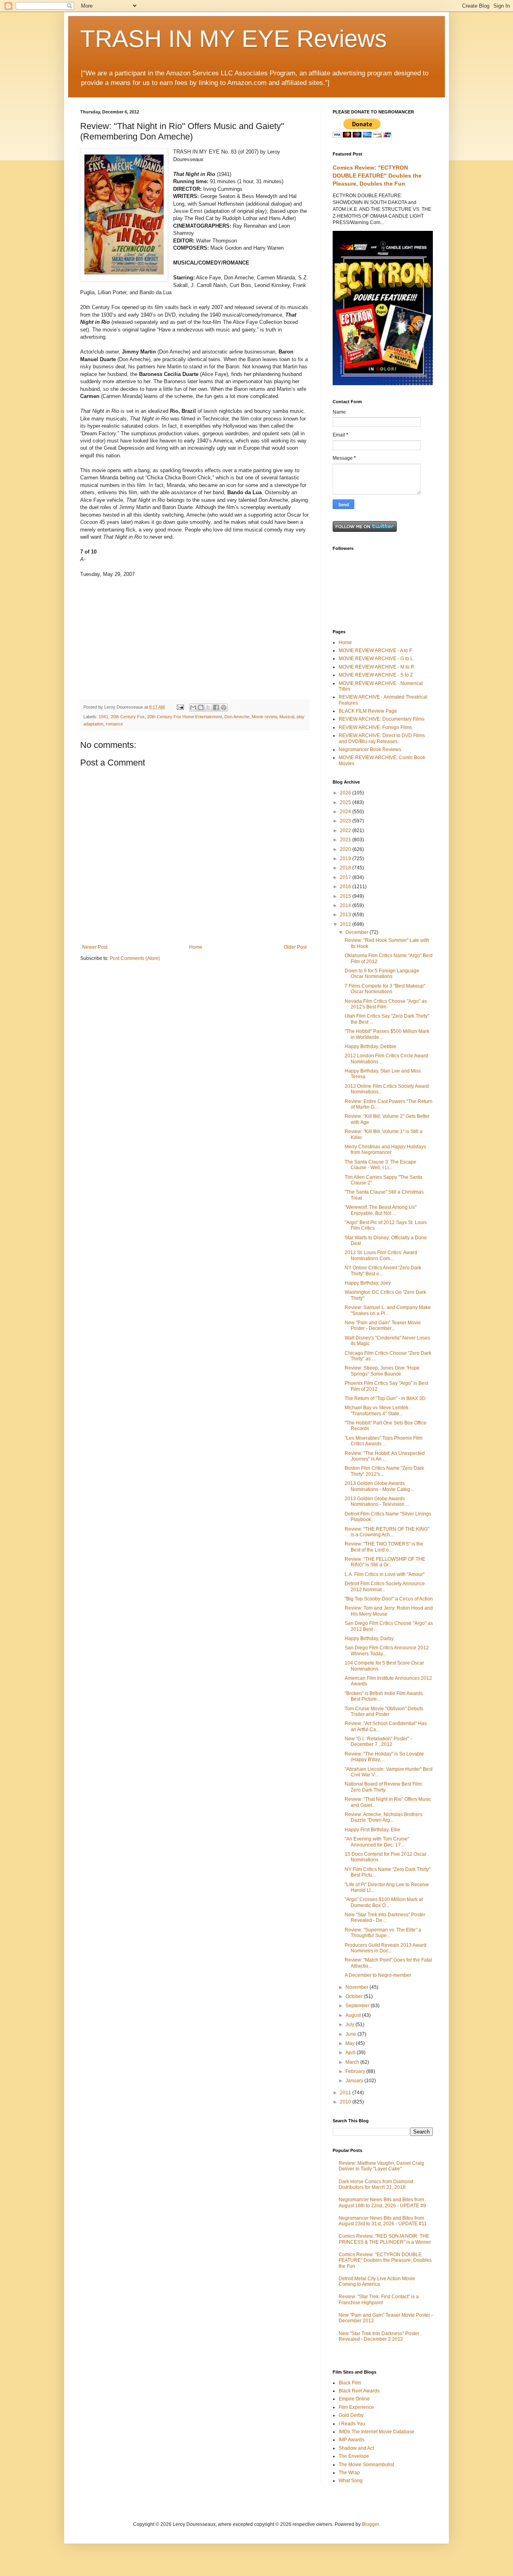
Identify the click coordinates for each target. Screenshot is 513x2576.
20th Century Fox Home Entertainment (185, 717)
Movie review (264, 717)
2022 (346, 830)
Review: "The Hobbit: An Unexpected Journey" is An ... (385, 1456)
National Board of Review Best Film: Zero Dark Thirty (384, 1787)
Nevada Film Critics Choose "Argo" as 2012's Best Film (386, 1004)
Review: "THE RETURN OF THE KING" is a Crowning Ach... (387, 1532)
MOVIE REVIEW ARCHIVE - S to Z (376, 675)
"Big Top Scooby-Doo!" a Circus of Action (389, 1599)
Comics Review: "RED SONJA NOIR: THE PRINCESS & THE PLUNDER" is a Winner (385, 2239)
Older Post (295, 947)
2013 (346, 915)
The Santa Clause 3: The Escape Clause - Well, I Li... (381, 1165)
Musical (287, 717)
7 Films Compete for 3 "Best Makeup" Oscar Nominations (385, 989)
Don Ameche (237, 717)
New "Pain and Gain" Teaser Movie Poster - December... (383, 1325)
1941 (103, 717)
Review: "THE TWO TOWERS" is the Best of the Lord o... (384, 1547)
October (355, 1996)
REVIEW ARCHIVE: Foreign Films (375, 727)
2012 (346, 924)
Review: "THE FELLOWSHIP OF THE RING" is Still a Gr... (385, 1562)
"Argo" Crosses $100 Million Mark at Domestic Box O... (384, 1902)
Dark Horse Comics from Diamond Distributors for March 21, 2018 (376, 2184)
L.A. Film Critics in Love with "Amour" (385, 1574)
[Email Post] (180, 707)
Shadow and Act (356, 2448)
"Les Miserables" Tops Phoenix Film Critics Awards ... (384, 1441)
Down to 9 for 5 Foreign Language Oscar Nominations (382, 974)
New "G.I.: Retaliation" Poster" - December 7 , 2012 (378, 1742)
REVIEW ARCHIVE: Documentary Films (382, 719)
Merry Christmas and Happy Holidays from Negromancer (385, 1150)
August (354, 2015)
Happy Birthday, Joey (368, 1283)
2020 (346, 849)
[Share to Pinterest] (224, 707)
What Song (351, 2481)
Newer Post (95, 947)
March (353, 2062)
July (350, 2024)
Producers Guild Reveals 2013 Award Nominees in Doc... (386, 1948)
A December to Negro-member (378, 1975)
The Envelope (354, 2456)
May (351, 2043)
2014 (346, 905)
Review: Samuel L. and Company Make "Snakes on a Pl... (388, 1310)
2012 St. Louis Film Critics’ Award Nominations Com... (381, 1255)
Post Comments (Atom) (135, 958)
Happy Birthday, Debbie (371, 1047)
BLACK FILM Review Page (368, 711)
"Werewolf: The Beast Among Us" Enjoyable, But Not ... (381, 1210)
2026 (346, 793)
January (355, 2081)
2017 (346, 877)
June (351, 2034)
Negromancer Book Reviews (370, 750)
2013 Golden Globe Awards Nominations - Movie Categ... (379, 1486)
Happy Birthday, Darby (369, 1639)
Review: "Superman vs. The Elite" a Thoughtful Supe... (383, 1933)
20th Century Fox (128, 717)
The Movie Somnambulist (366, 2465)
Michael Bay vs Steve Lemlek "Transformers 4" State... (377, 1410)
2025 (346, 802)
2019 (346, 859)
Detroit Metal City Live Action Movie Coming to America (377, 2281)
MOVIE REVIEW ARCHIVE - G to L (376, 659)
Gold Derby (351, 2415)
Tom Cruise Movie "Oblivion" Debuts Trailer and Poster (384, 1711)
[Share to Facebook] (216, 707)
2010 (346, 2102)
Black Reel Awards (359, 2391)
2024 (346, 812)
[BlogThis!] (201, 707)
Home (196, 947)
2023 (346, 821)
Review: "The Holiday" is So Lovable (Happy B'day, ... (384, 1757)
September (358, 2006)
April (351, 2053)
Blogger (370, 2524)
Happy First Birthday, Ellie (373, 1830)
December (357, 932)
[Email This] (193, 707)
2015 (346, 896)
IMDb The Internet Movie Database (377, 2432)
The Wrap (349, 2473)
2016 (346, 887)
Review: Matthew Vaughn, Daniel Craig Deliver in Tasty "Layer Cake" (381, 2166)
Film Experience (356, 2407)
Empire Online (354, 2399)
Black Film (350, 2383)
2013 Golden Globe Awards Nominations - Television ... (377, 1501)
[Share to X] (208, 707)
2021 (346, 840)
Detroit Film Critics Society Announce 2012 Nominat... (385, 1586)
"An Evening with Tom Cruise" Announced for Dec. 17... (377, 1842)
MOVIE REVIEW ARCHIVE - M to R (377, 667)
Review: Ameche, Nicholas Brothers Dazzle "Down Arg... (384, 1817)
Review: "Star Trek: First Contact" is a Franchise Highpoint (379, 2299)
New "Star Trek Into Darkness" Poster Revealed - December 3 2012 (379, 2336)
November (357, 1987)
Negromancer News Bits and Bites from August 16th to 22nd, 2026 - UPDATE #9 (382, 2202)
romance (114, 724)
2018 (346, 868)
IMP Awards (351, 2440)
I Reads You (352, 2424)
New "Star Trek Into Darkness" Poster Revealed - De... (385, 1917)
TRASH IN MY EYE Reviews (233, 39)
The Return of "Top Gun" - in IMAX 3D (385, 1398)
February (356, 2071)
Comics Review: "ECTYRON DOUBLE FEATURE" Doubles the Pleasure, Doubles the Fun (377, 175)
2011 (346, 2093)
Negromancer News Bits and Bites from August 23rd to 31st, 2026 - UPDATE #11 (383, 2221)
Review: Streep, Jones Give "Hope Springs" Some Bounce (382, 1371)
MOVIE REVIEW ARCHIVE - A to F (375, 651)
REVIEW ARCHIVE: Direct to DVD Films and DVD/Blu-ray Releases (382, 738)
